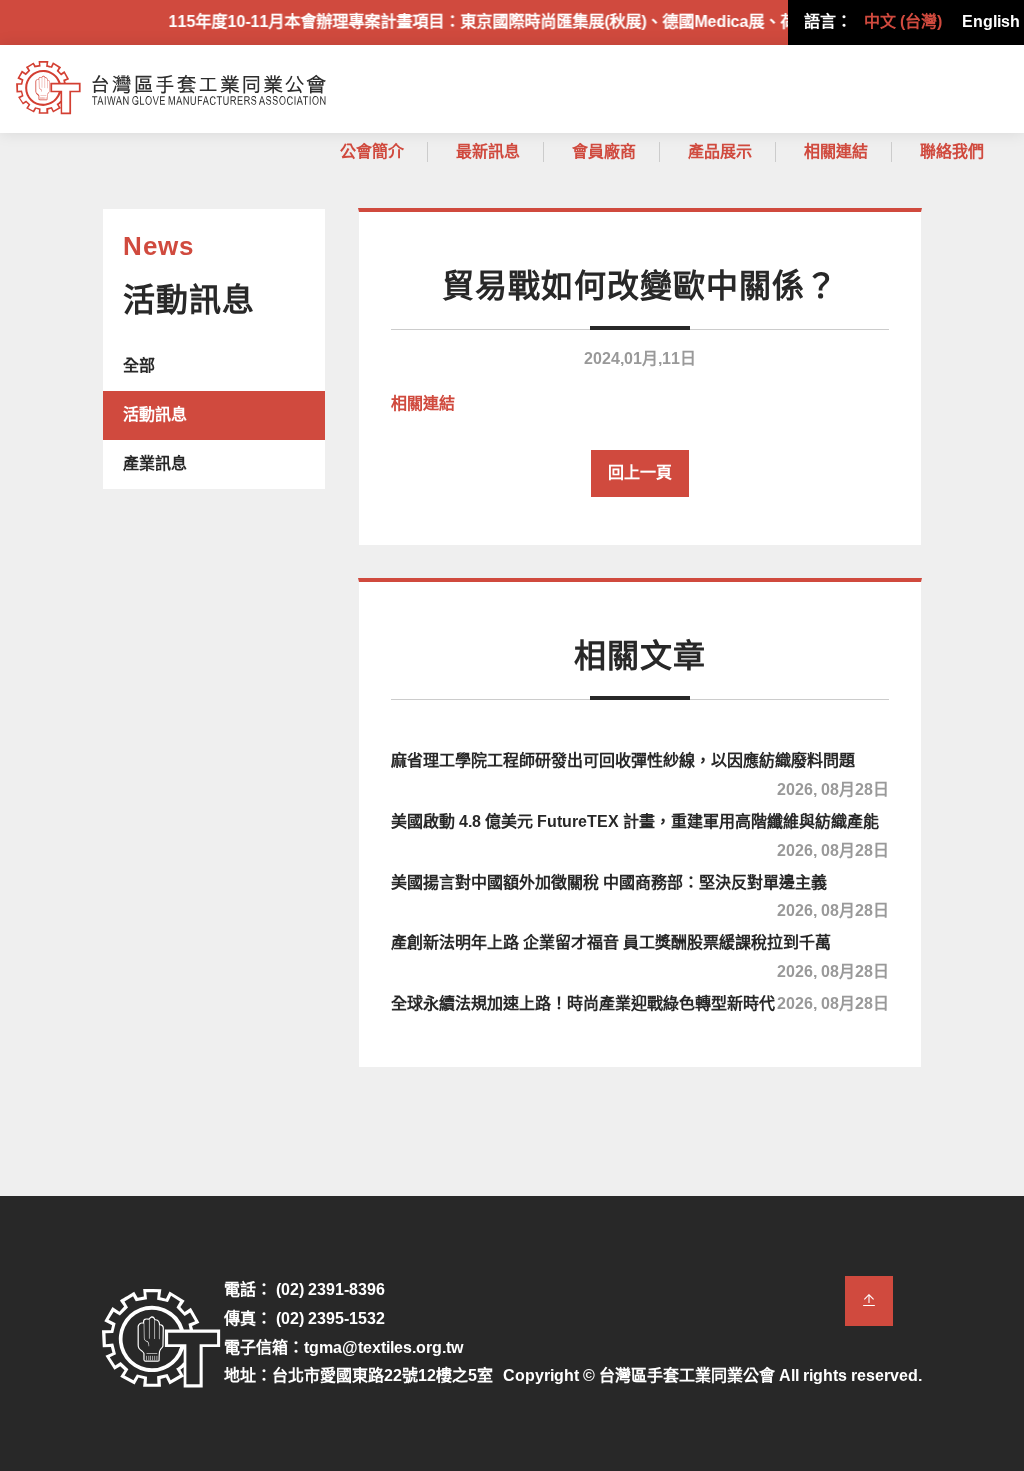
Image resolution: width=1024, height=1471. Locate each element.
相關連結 (836, 151)
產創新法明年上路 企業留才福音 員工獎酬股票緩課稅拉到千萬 (640, 954)
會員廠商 (604, 151)
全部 (139, 365)
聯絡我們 (952, 151)
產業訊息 (155, 463)
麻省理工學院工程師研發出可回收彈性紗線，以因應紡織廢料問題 (640, 772)
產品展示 (720, 151)
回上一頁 (640, 472)
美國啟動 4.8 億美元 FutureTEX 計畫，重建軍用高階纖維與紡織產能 (640, 833)
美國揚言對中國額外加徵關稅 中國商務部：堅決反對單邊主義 (640, 894)
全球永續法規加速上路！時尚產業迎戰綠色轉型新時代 (640, 1003)
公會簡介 (372, 151)
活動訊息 (155, 414)
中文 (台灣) (903, 21)
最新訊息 (488, 151)
